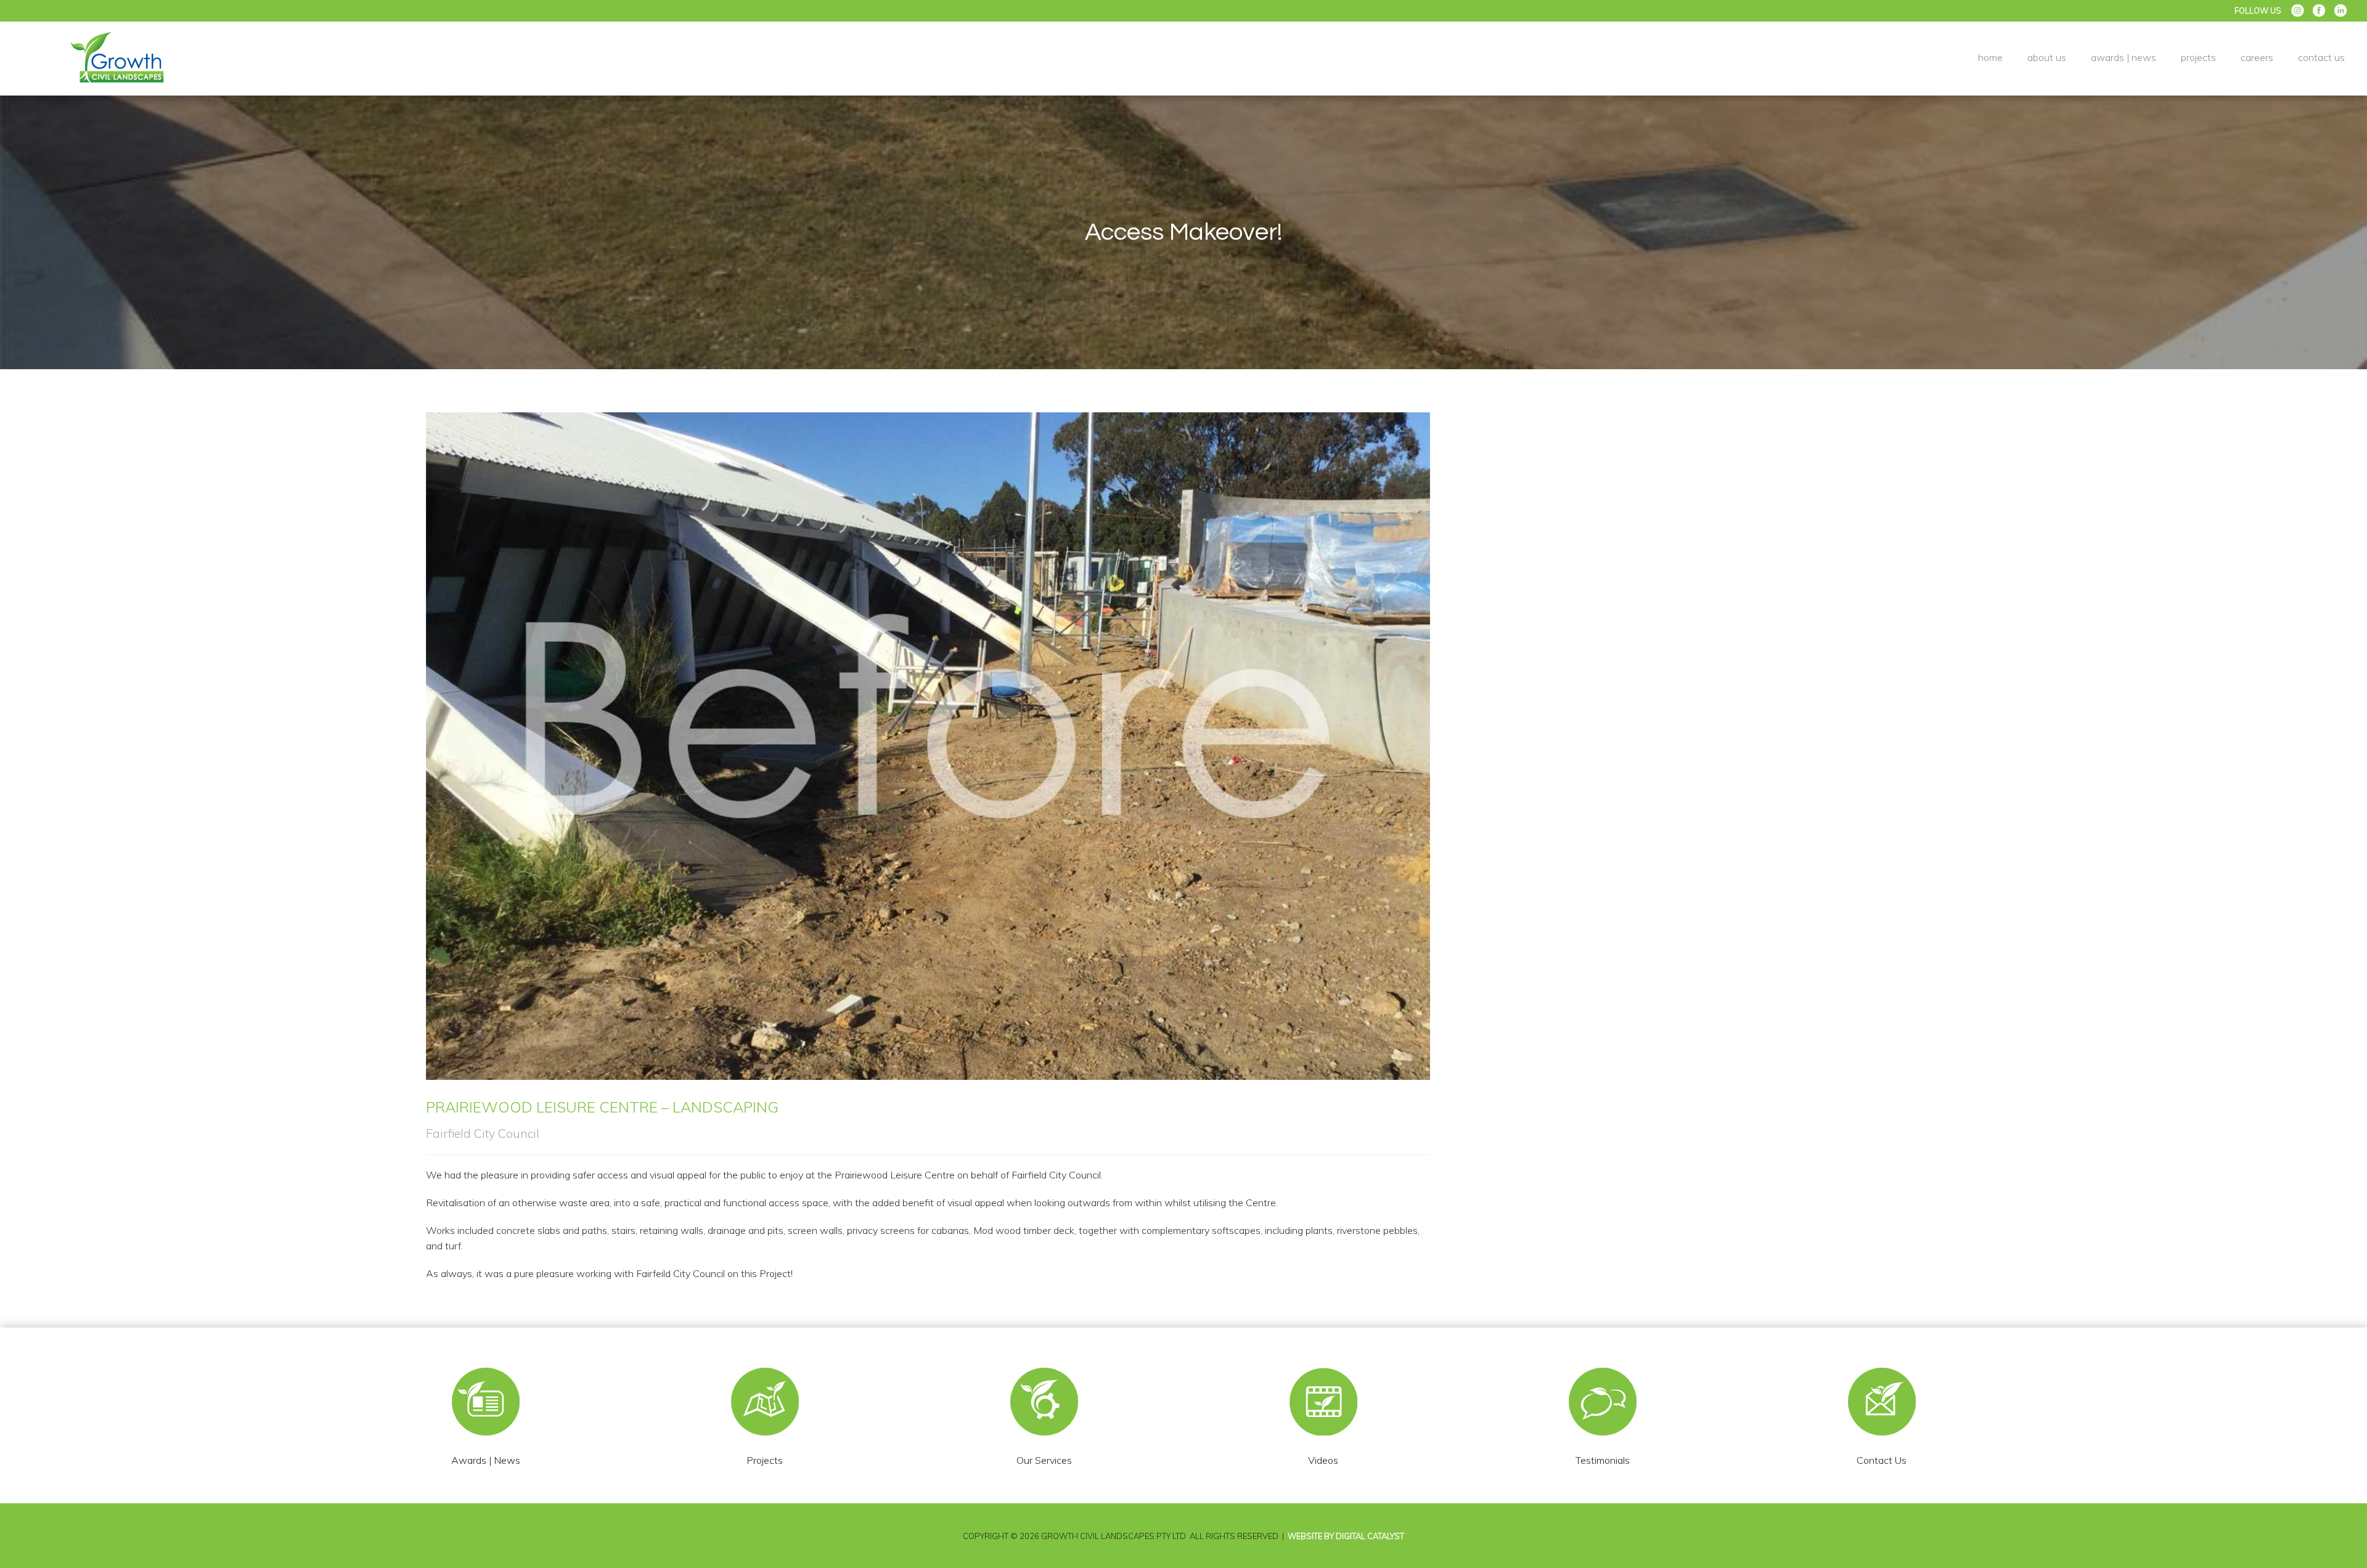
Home (1990, 57)
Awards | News (2124, 57)
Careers (2257, 57)
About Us (2047, 57)
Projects (2198, 57)
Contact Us (2321, 57)
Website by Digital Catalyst (1346, 1536)
